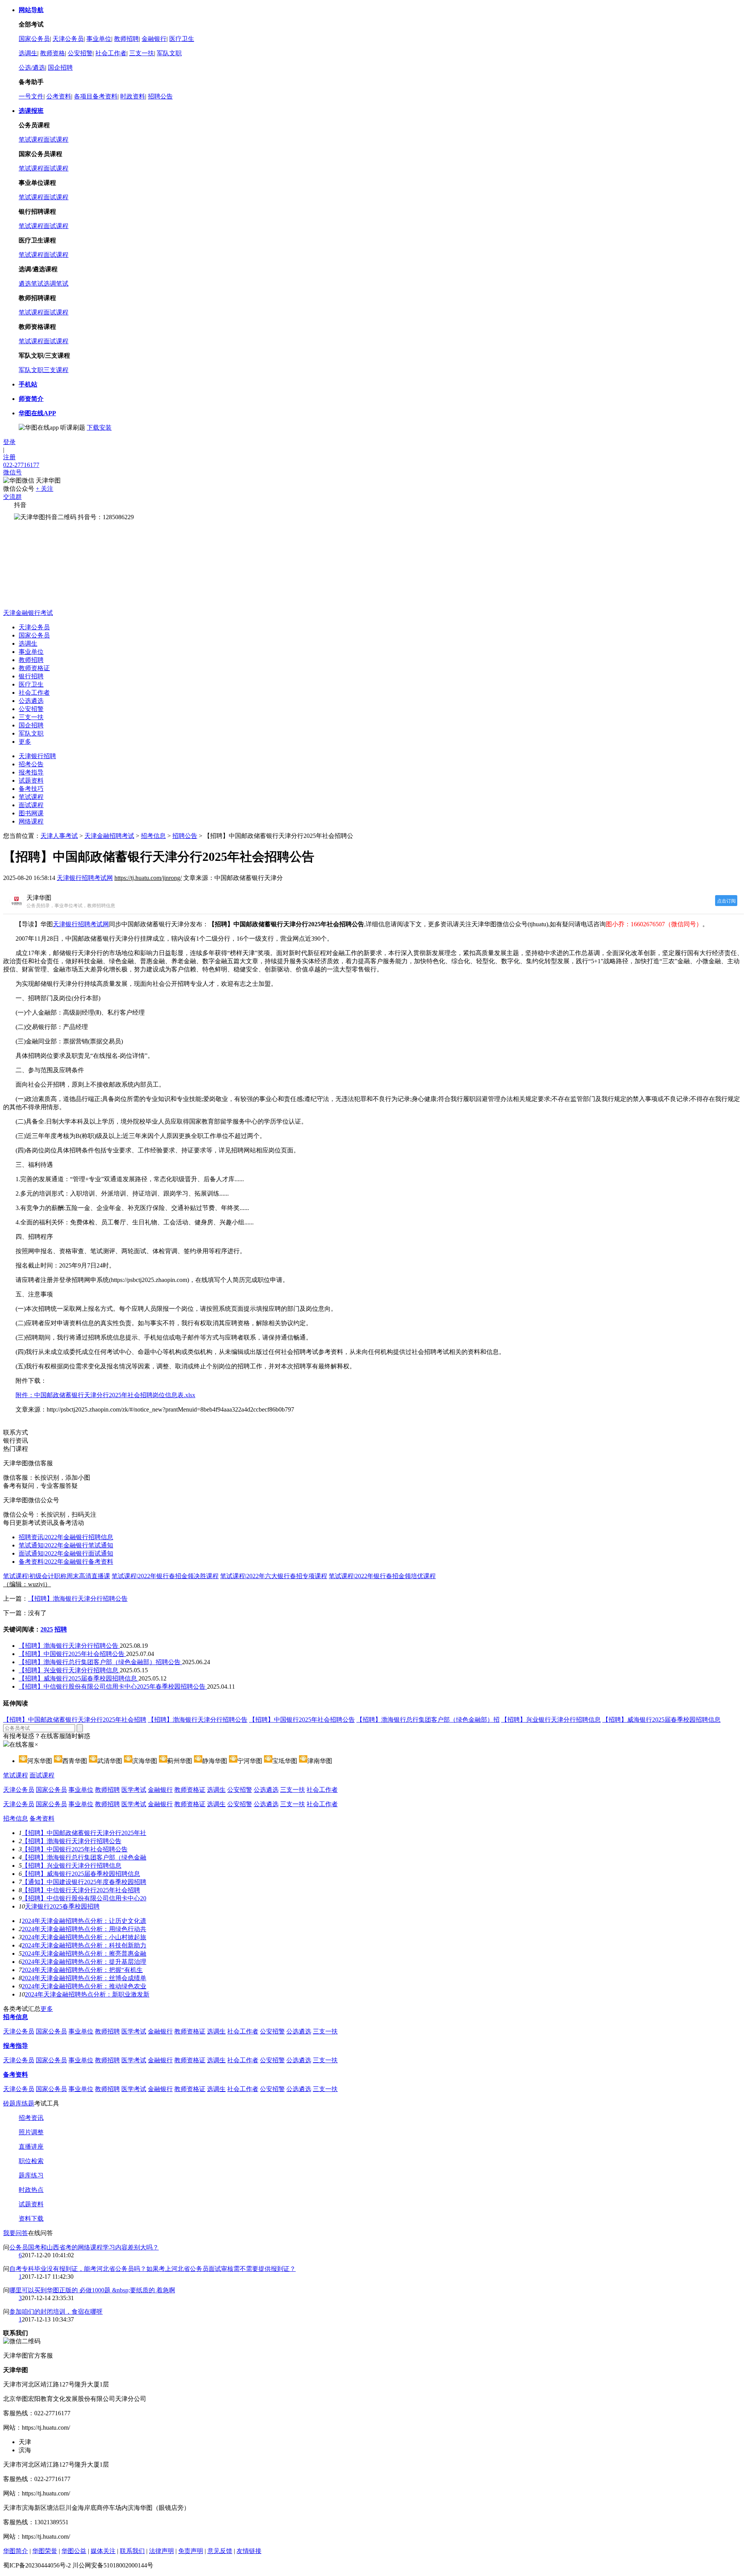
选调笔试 (56, 284)
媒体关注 (103, 2551)
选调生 (28, 53)
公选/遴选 (32, 68)
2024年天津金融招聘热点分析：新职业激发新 (87, 1994)
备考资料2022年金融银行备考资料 (66, 1562)
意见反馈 (220, 2551)
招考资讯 (31, 2118)
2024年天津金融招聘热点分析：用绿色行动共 (84, 1929)
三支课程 (56, 370)
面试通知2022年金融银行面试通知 (66, 1553)
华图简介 (16, 2551)
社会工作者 (111, 53)
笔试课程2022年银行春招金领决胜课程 (165, 1576)
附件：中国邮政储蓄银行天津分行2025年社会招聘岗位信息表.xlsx (105, 1395)
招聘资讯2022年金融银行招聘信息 (66, 1537)
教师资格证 (34, 668)
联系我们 (132, 2551)
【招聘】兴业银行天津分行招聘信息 (69, 1670)
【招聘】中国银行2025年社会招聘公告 (72, 1654)
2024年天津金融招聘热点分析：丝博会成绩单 (84, 1978)
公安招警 (80, 53)
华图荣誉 (45, 2551)
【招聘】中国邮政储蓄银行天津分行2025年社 (84, 1833)
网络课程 (31, 821)
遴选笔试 (31, 284)
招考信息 (153, 836)
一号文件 (31, 96)
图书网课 (31, 813)
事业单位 (99, 39)
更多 (25, 742)
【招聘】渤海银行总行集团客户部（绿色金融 (84, 1857)
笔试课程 (31, 140)
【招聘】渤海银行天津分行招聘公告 (78, 1599)
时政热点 (31, 2190)
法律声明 (161, 2551)
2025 (47, 1629)
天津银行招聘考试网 (85, 878)
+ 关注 (45, 489)
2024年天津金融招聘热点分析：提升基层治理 (84, 1962)
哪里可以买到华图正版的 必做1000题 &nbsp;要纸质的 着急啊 (92, 2290)
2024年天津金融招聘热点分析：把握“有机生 (82, 1970)
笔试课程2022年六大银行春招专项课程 (274, 1576)
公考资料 (59, 96)
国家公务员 (34, 39)
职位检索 (31, 2161)
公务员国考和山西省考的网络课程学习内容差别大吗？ (84, 2247)
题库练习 (31, 2175)
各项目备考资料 (96, 96)
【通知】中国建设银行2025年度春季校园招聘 (84, 1882)
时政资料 (133, 96)
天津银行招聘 (37, 756)
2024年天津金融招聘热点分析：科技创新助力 (84, 1945)
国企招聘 (60, 68)
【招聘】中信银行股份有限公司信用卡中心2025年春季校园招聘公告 (113, 1687)
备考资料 (42, 1818)
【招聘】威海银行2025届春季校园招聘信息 (79, 1678)
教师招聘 (126, 39)
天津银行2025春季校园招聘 (62, 1906)
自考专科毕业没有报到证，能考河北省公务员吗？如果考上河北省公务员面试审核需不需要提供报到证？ (153, 2269)
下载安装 (99, 428)
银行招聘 (31, 676)
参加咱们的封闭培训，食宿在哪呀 (56, 2312)
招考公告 (31, 764)
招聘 (61, 1629)
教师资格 (53, 53)
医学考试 (134, 1790)
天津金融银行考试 (28, 613)
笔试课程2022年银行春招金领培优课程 (382, 1576)
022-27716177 (21, 465)
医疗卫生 (182, 39)
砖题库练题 (19, 2103)
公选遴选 (31, 701)
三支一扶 (142, 53)
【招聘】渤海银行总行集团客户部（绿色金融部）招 (428, 1720)
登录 (9, 442)
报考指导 (31, 772)
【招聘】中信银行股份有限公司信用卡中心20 (84, 1898)
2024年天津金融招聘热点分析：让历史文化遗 (84, 1921)
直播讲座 (31, 2147)
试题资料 (31, 781)
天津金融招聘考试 (109, 836)
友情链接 (249, 2551)
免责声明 (191, 2551)
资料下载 (31, 2219)
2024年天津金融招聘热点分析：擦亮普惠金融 (84, 1954)
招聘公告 (160, 96)
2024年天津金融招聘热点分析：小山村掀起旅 (84, 1937)
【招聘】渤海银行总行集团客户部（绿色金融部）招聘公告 (100, 1662)
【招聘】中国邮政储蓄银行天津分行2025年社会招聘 (75, 1720)
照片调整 (31, 2132)
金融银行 (154, 39)
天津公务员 (68, 39)
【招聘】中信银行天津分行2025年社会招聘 (81, 1890)
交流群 (12, 497)
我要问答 (16, 2233)
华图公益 (74, 2551)
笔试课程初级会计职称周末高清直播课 (57, 1576)
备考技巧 (31, 789)
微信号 (12, 472)
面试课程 (56, 140)
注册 (9, 457)
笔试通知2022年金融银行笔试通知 (66, 1545)
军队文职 (169, 53)
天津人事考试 (59, 836)
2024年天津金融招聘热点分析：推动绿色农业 (84, 1986)
